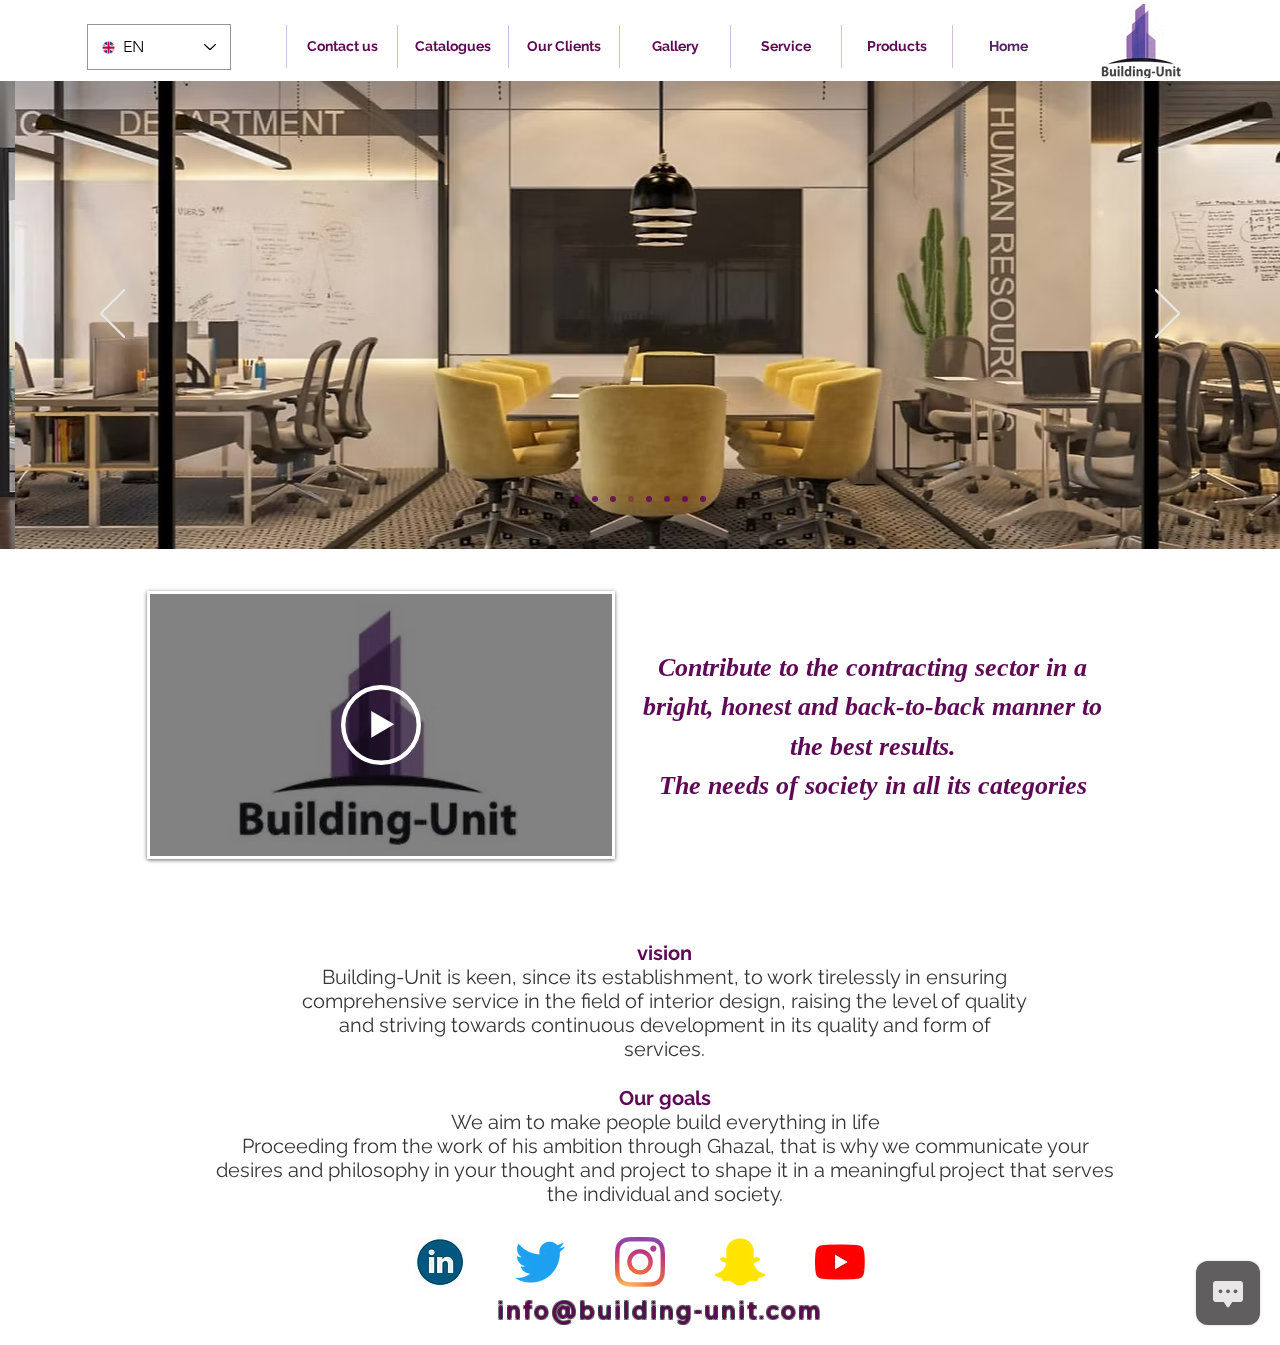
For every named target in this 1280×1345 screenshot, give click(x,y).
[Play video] (381, 725)
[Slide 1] (577, 499)
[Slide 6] (667, 499)
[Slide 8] (703, 499)
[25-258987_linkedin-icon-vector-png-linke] (440, 1262)
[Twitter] (540, 1262)
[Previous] (112, 315)
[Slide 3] (613, 499)
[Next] (1167, 315)
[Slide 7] (685, 499)
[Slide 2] (595, 499)
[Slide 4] (631, 499)
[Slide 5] (649, 499)
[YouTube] (840, 1262)
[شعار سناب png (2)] (740, 1262)
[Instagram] (640, 1262)
